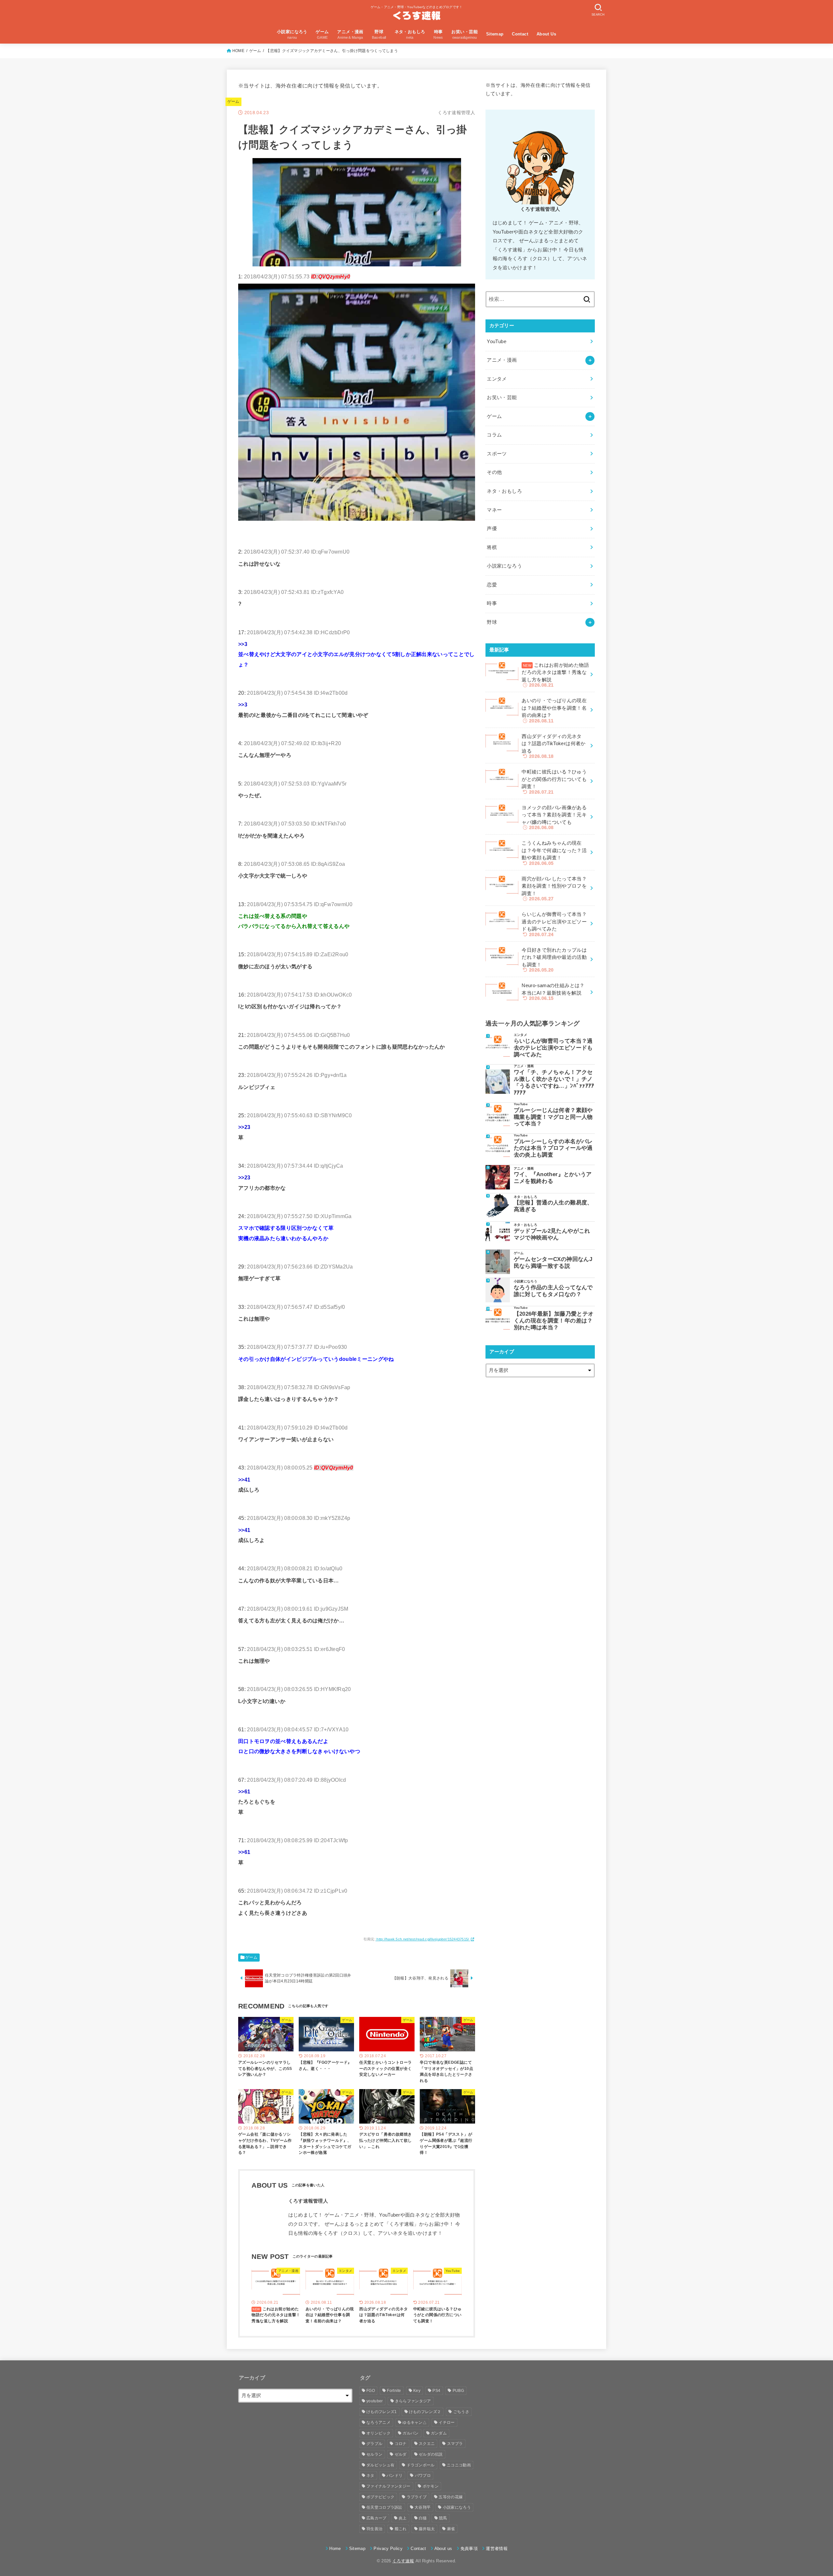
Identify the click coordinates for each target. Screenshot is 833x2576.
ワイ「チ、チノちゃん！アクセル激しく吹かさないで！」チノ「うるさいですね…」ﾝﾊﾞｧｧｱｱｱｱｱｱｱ (554, 1082)
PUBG (458, 2391)
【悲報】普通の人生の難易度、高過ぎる (553, 1206)
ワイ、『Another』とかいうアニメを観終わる (553, 1178)
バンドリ (395, 2475)
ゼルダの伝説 (431, 2454)
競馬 (443, 2518)
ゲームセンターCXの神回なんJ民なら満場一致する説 (553, 1262)
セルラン (374, 2454)
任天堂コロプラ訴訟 (384, 2507)
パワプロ (423, 2475)
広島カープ (376, 2518)
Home (335, 2549)
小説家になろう (504, 566)
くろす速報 (403, 2561)
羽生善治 (374, 2529)
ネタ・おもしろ (504, 491)
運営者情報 (497, 2549)
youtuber (375, 2401)
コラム (494, 435)
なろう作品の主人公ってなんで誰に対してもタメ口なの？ (553, 1291)
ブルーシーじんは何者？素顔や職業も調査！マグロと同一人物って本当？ (553, 1117)
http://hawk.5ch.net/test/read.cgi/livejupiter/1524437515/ (423, 1939)
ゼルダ (401, 2454)
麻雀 (451, 2529)
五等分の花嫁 (451, 2497)
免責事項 (469, 2549)
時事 (492, 603)
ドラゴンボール (421, 2465)
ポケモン (431, 2486)
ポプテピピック (380, 2497)
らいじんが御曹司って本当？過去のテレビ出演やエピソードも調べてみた (553, 1048)
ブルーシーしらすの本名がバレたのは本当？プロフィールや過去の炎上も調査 (553, 1148)
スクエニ (427, 2444)
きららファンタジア (413, 2401)
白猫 (423, 2518)
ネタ (370, 2475)
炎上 (403, 2518)
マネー (494, 510)
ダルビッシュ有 (380, 2465)
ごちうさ (461, 2412)
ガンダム (439, 2433)
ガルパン (410, 2433)
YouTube (497, 342)
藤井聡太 (427, 2529)
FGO (371, 2391)
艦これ (401, 2529)
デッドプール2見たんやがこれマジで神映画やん (552, 1234)
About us (443, 2549)
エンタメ (497, 379)
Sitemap (495, 34)
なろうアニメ (378, 2422)
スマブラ (455, 2444)
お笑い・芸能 (502, 397)
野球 (492, 622)
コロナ (401, 2444)
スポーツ (497, 454)
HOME (238, 51)
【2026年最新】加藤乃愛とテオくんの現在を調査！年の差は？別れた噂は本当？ (554, 1321)
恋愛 (492, 585)
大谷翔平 (423, 2507)
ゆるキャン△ (415, 2422)
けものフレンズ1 (382, 2412)
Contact (520, 34)
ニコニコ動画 (459, 2465)
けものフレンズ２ (425, 2412)
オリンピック (378, 2433)
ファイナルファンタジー (388, 2486)
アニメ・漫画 (502, 360)
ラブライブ (417, 2497)
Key (417, 2391)
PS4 (436, 2391)
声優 (492, 529)
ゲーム (255, 51)
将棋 (492, 547)
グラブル (374, 2444)
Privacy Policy (388, 2549)
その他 (494, 472)
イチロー (447, 2422)
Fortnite (394, 2391)
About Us (546, 34)
